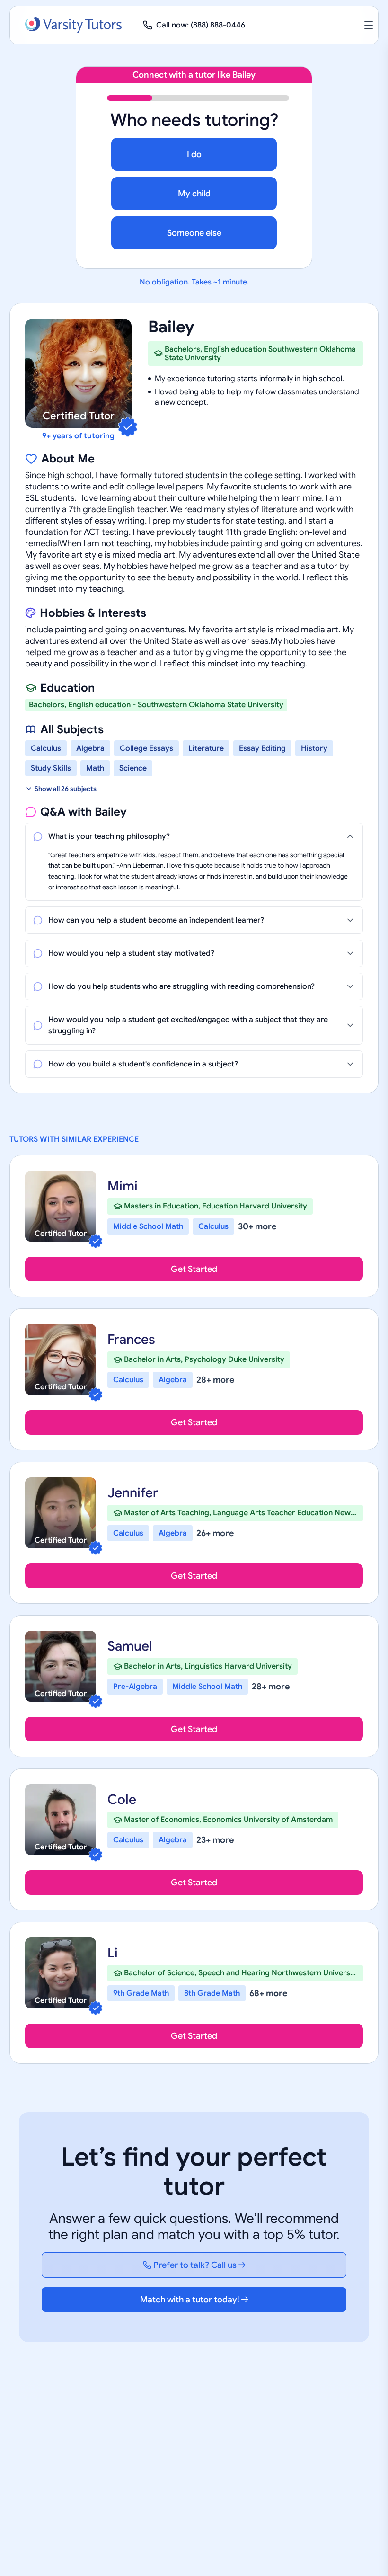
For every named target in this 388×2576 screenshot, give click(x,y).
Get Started (194, 1269)
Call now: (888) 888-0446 (201, 25)
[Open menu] (369, 25)
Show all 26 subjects (66, 789)
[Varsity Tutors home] (73, 25)
